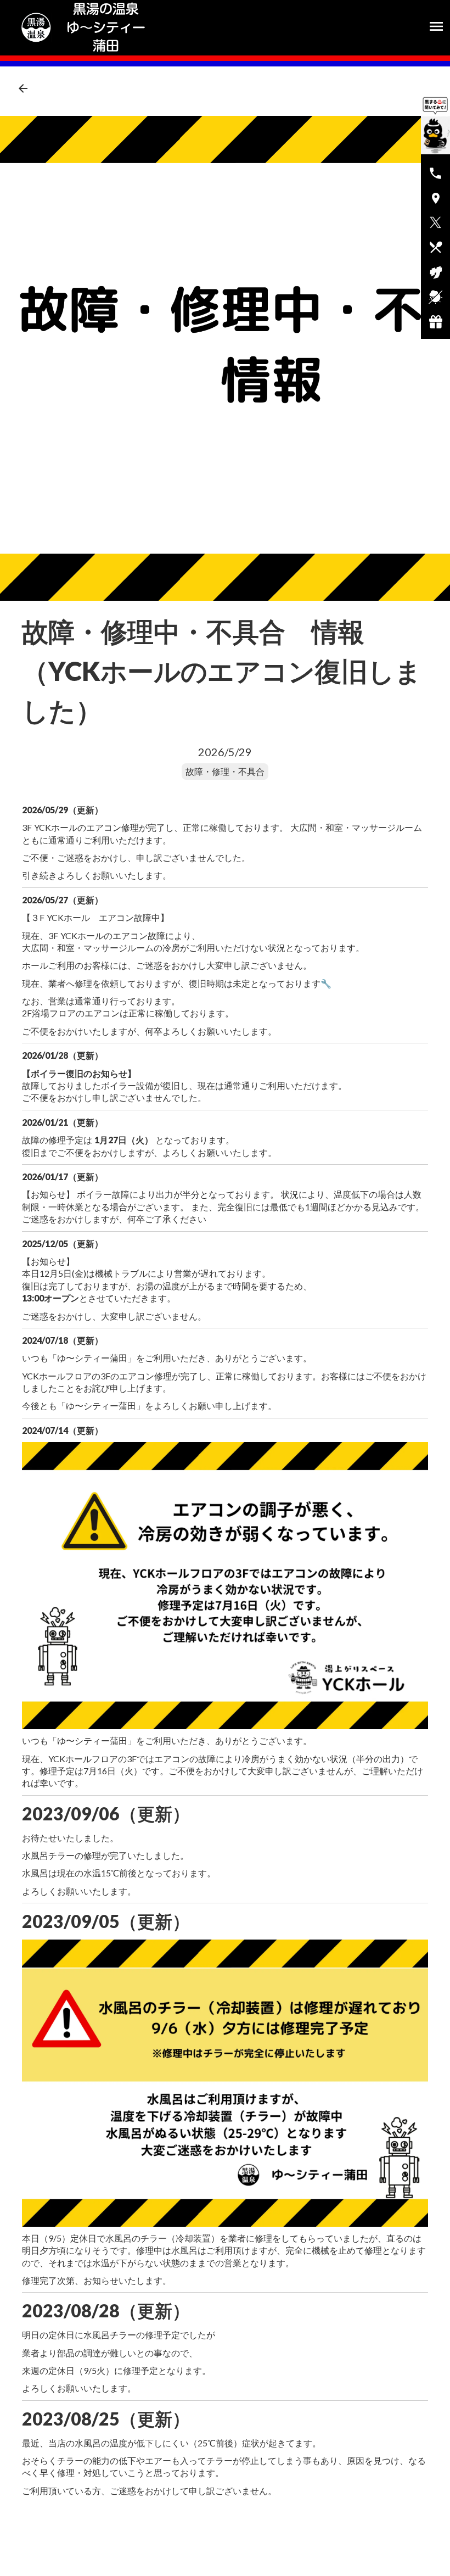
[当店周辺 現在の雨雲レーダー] (435, 297)
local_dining (436, 247)
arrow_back (23, 88)
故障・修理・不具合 (225, 771)
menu (436, 26)
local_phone (435, 173)
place (436, 198)
